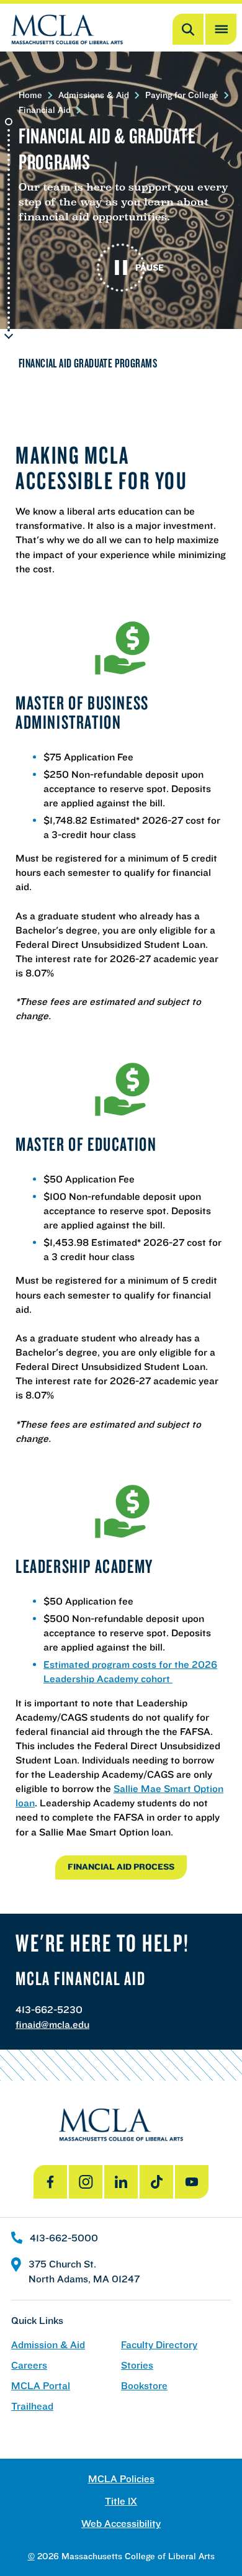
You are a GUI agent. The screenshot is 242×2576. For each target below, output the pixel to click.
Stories (137, 2365)
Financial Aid (45, 110)
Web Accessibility (121, 2524)
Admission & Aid (48, 2345)
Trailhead (32, 2406)
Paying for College (182, 95)
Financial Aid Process (121, 1867)
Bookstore (144, 2386)
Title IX (121, 2501)
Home (30, 95)
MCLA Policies (121, 2479)
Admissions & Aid (94, 95)
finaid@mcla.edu (52, 2024)
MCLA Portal (41, 2386)
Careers (29, 2365)
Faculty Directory (159, 2345)
